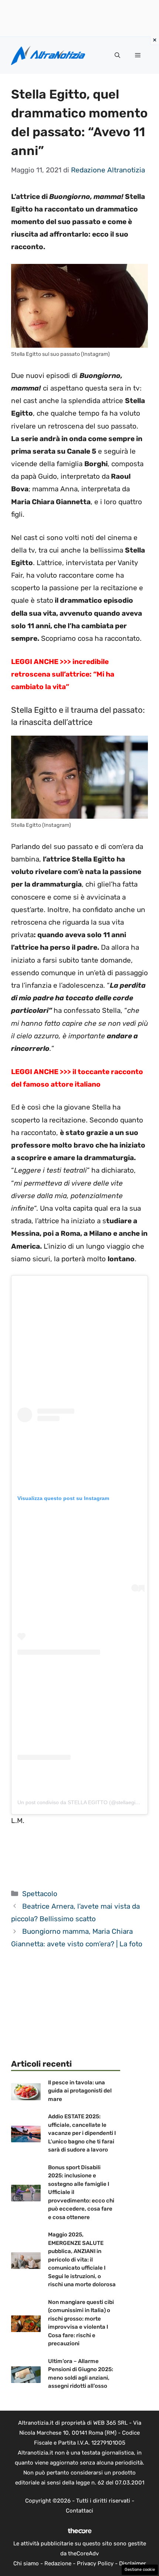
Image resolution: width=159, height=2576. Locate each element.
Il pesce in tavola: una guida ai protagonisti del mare (80, 2091)
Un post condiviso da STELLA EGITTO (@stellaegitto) (80, 1802)
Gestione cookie (140, 2570)
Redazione (58, 2563)
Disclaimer (133, 2563)
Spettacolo (40, 1894)
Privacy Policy (95, 2563)
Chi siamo (26, 2563)
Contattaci (79, 2511)
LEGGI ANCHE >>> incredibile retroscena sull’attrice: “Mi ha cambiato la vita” (63, 674)
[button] (117, 55)
